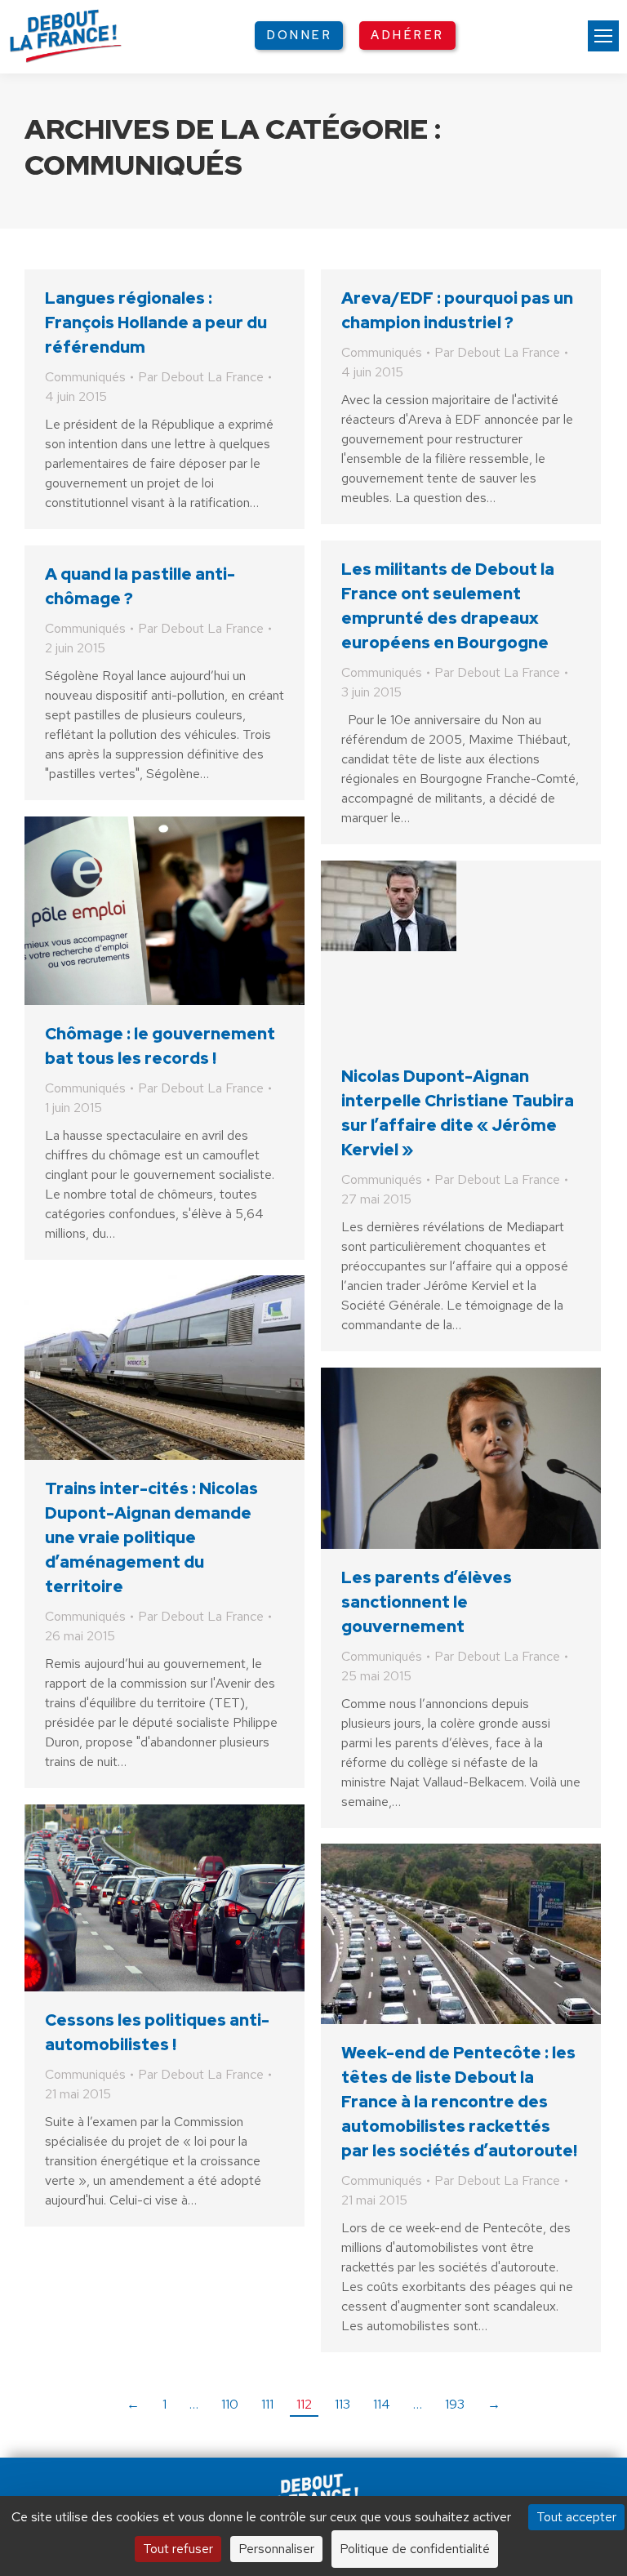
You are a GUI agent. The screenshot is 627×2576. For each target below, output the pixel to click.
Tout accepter (576, 2517)
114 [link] (382, 2404)
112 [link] (304, 2404)
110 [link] (230, 2404)
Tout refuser (178, 2549)
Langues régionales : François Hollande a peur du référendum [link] (156, 323)
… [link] (194, 2404)
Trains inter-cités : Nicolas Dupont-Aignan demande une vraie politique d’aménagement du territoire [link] (151, 1537)
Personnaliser (276, 2549)
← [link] (133, 2404)
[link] (603, 36)
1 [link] (165, 2404)
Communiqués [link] (85, 377)
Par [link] (201, 377)
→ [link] (494, 2404)
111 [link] (267, 2404)
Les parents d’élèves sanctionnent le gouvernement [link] (427, 1602)
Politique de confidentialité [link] (415, 2549)
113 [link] (342, 2404)
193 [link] (455, 2404)
